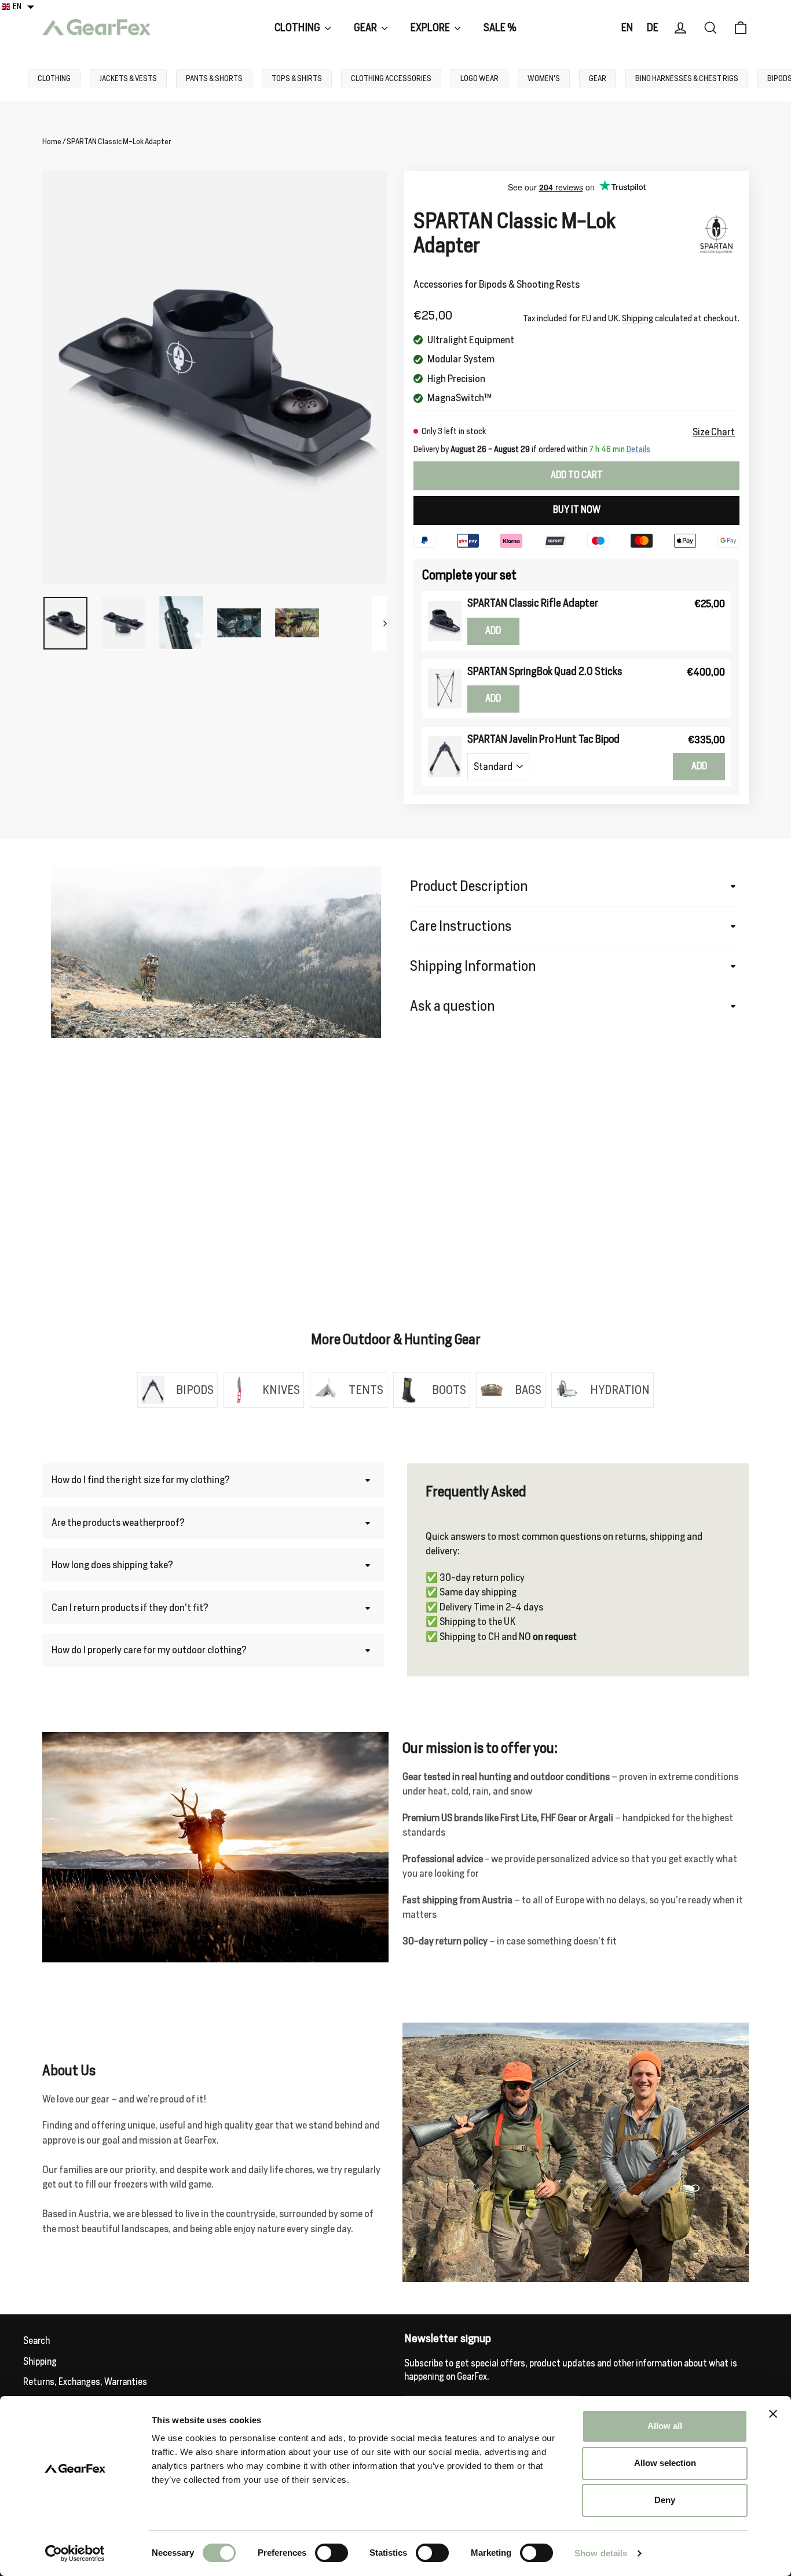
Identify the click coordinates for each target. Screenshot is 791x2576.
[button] (18, 6)
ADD (493, 631)
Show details (601, 2553)
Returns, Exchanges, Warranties (85, 2382)
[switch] (332, 2553)
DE (653, 27)
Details (638, 449)
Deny (665, 2500)
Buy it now (577, 510)
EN (627, 27)
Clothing (298, 27)
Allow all (665, 2426)
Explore (431, 27)
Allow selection (665, 2463)
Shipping (638, 318)
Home (52, 142)
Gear (366, 27)
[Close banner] (773, 2414)
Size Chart (714, 432)
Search (36, 2341)
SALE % (500, 27)
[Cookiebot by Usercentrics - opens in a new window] (75, 2553)
